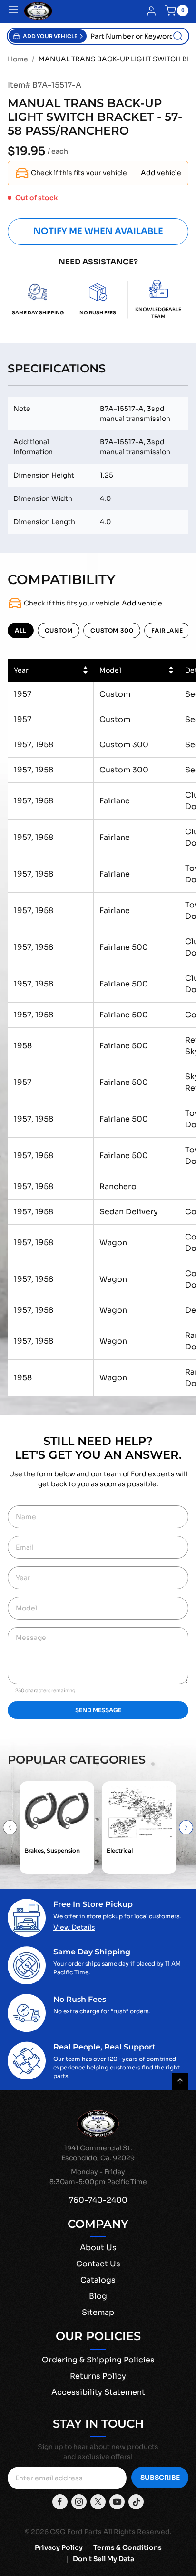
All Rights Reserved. (137, 2532)
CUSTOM (59, 630)
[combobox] (137, 36)
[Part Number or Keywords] (178, 36)
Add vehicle (161, 173)
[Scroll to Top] (180, 2082)
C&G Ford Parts (76, 2532)
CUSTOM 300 (112, 630)
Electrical (120, 1850)
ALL (21, 630)
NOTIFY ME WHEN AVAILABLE (98, 231)
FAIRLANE (167, 630)
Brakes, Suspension (52, 1850)
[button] (48, 36)
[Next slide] (186, 1827)
